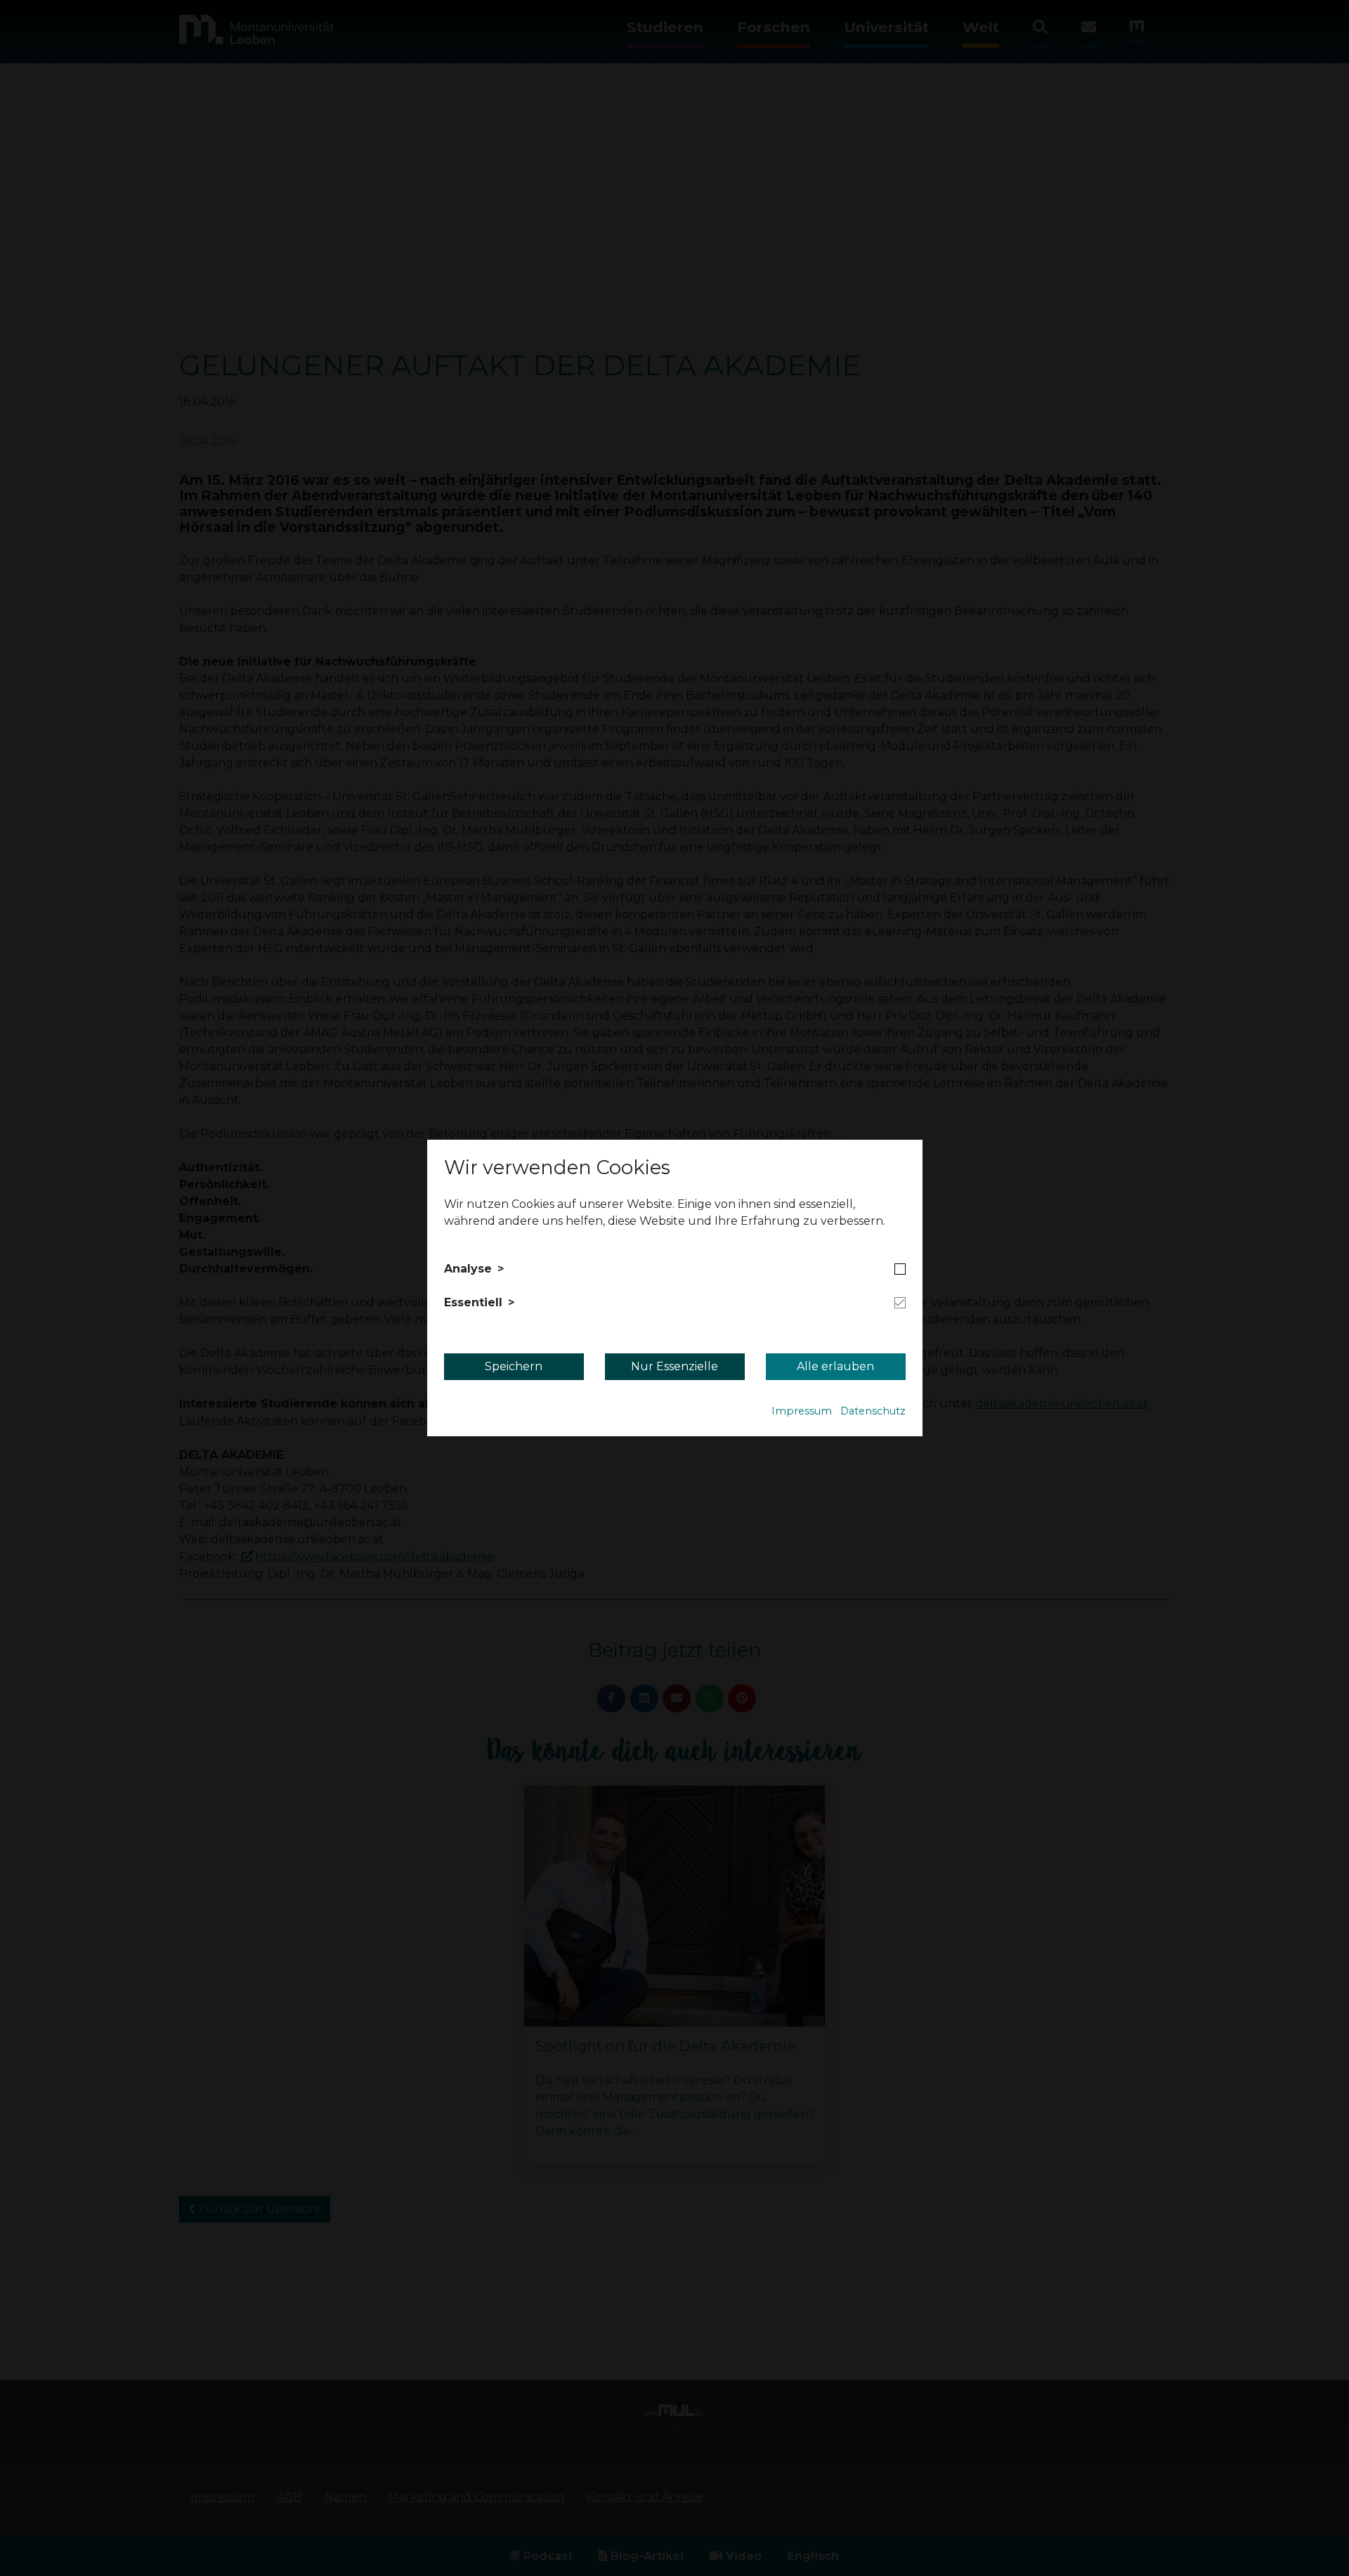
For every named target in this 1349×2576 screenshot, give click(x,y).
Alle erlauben (835, 1366)
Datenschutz (873, 1411)
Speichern (514, 1366)
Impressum (802, 1411)
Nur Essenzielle (674, 1366)
